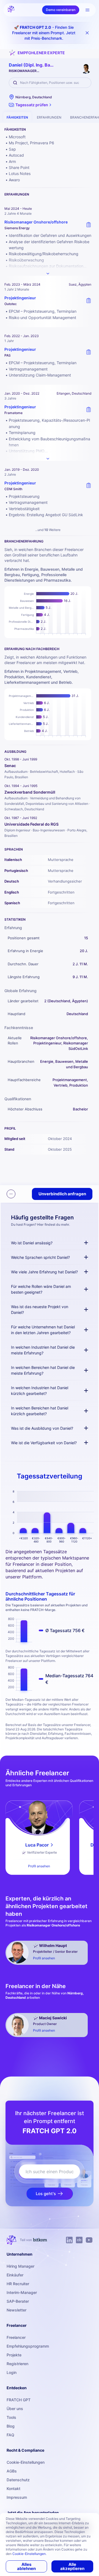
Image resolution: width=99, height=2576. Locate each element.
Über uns (15, 2409)
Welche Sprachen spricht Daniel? (40, 1257)
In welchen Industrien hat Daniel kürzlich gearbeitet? (40, 1391)
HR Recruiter (18, 2284)
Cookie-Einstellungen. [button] (29, 2554)
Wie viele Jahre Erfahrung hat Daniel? (44, 1272)
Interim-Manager (22, 2292)
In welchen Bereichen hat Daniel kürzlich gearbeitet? (40, 1411)
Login (12, 2372)
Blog (11, 2426)
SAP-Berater (18, 2301)
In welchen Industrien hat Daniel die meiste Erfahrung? (43, 1350)
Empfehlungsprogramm (28, 2346)
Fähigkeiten (17, 117)
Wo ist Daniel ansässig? (32, 1243)
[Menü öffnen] (87, 10)
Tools (11, 2417)
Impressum (17, 2497)
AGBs (12, 2471)
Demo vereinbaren (61, 10)
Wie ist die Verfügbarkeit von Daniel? (44, 1443)
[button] (31, 105)
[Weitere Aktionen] (11, 1194)
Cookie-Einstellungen (26, 2462)
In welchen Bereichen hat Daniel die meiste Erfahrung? (43, 1370)
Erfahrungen (49, 117)
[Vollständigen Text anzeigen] (48, 274)
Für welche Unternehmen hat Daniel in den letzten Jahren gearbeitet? (43, 1330)
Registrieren (17, 2364)
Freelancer (16, 2337)
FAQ (10, 2435)
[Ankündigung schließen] (87, 33)
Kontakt (13, 2489)
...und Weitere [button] (48, 530)
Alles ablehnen (26, 2566)
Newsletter (16, 2310)
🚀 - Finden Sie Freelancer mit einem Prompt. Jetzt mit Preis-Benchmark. (44, 33)
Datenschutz (18, 2480)
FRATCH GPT (19, 2400)
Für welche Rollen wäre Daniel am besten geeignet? (41, 1289)
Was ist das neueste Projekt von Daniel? (40, 1309)
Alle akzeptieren (72, 2566)
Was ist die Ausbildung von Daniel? (42, 1428)
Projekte (14, 2355)
